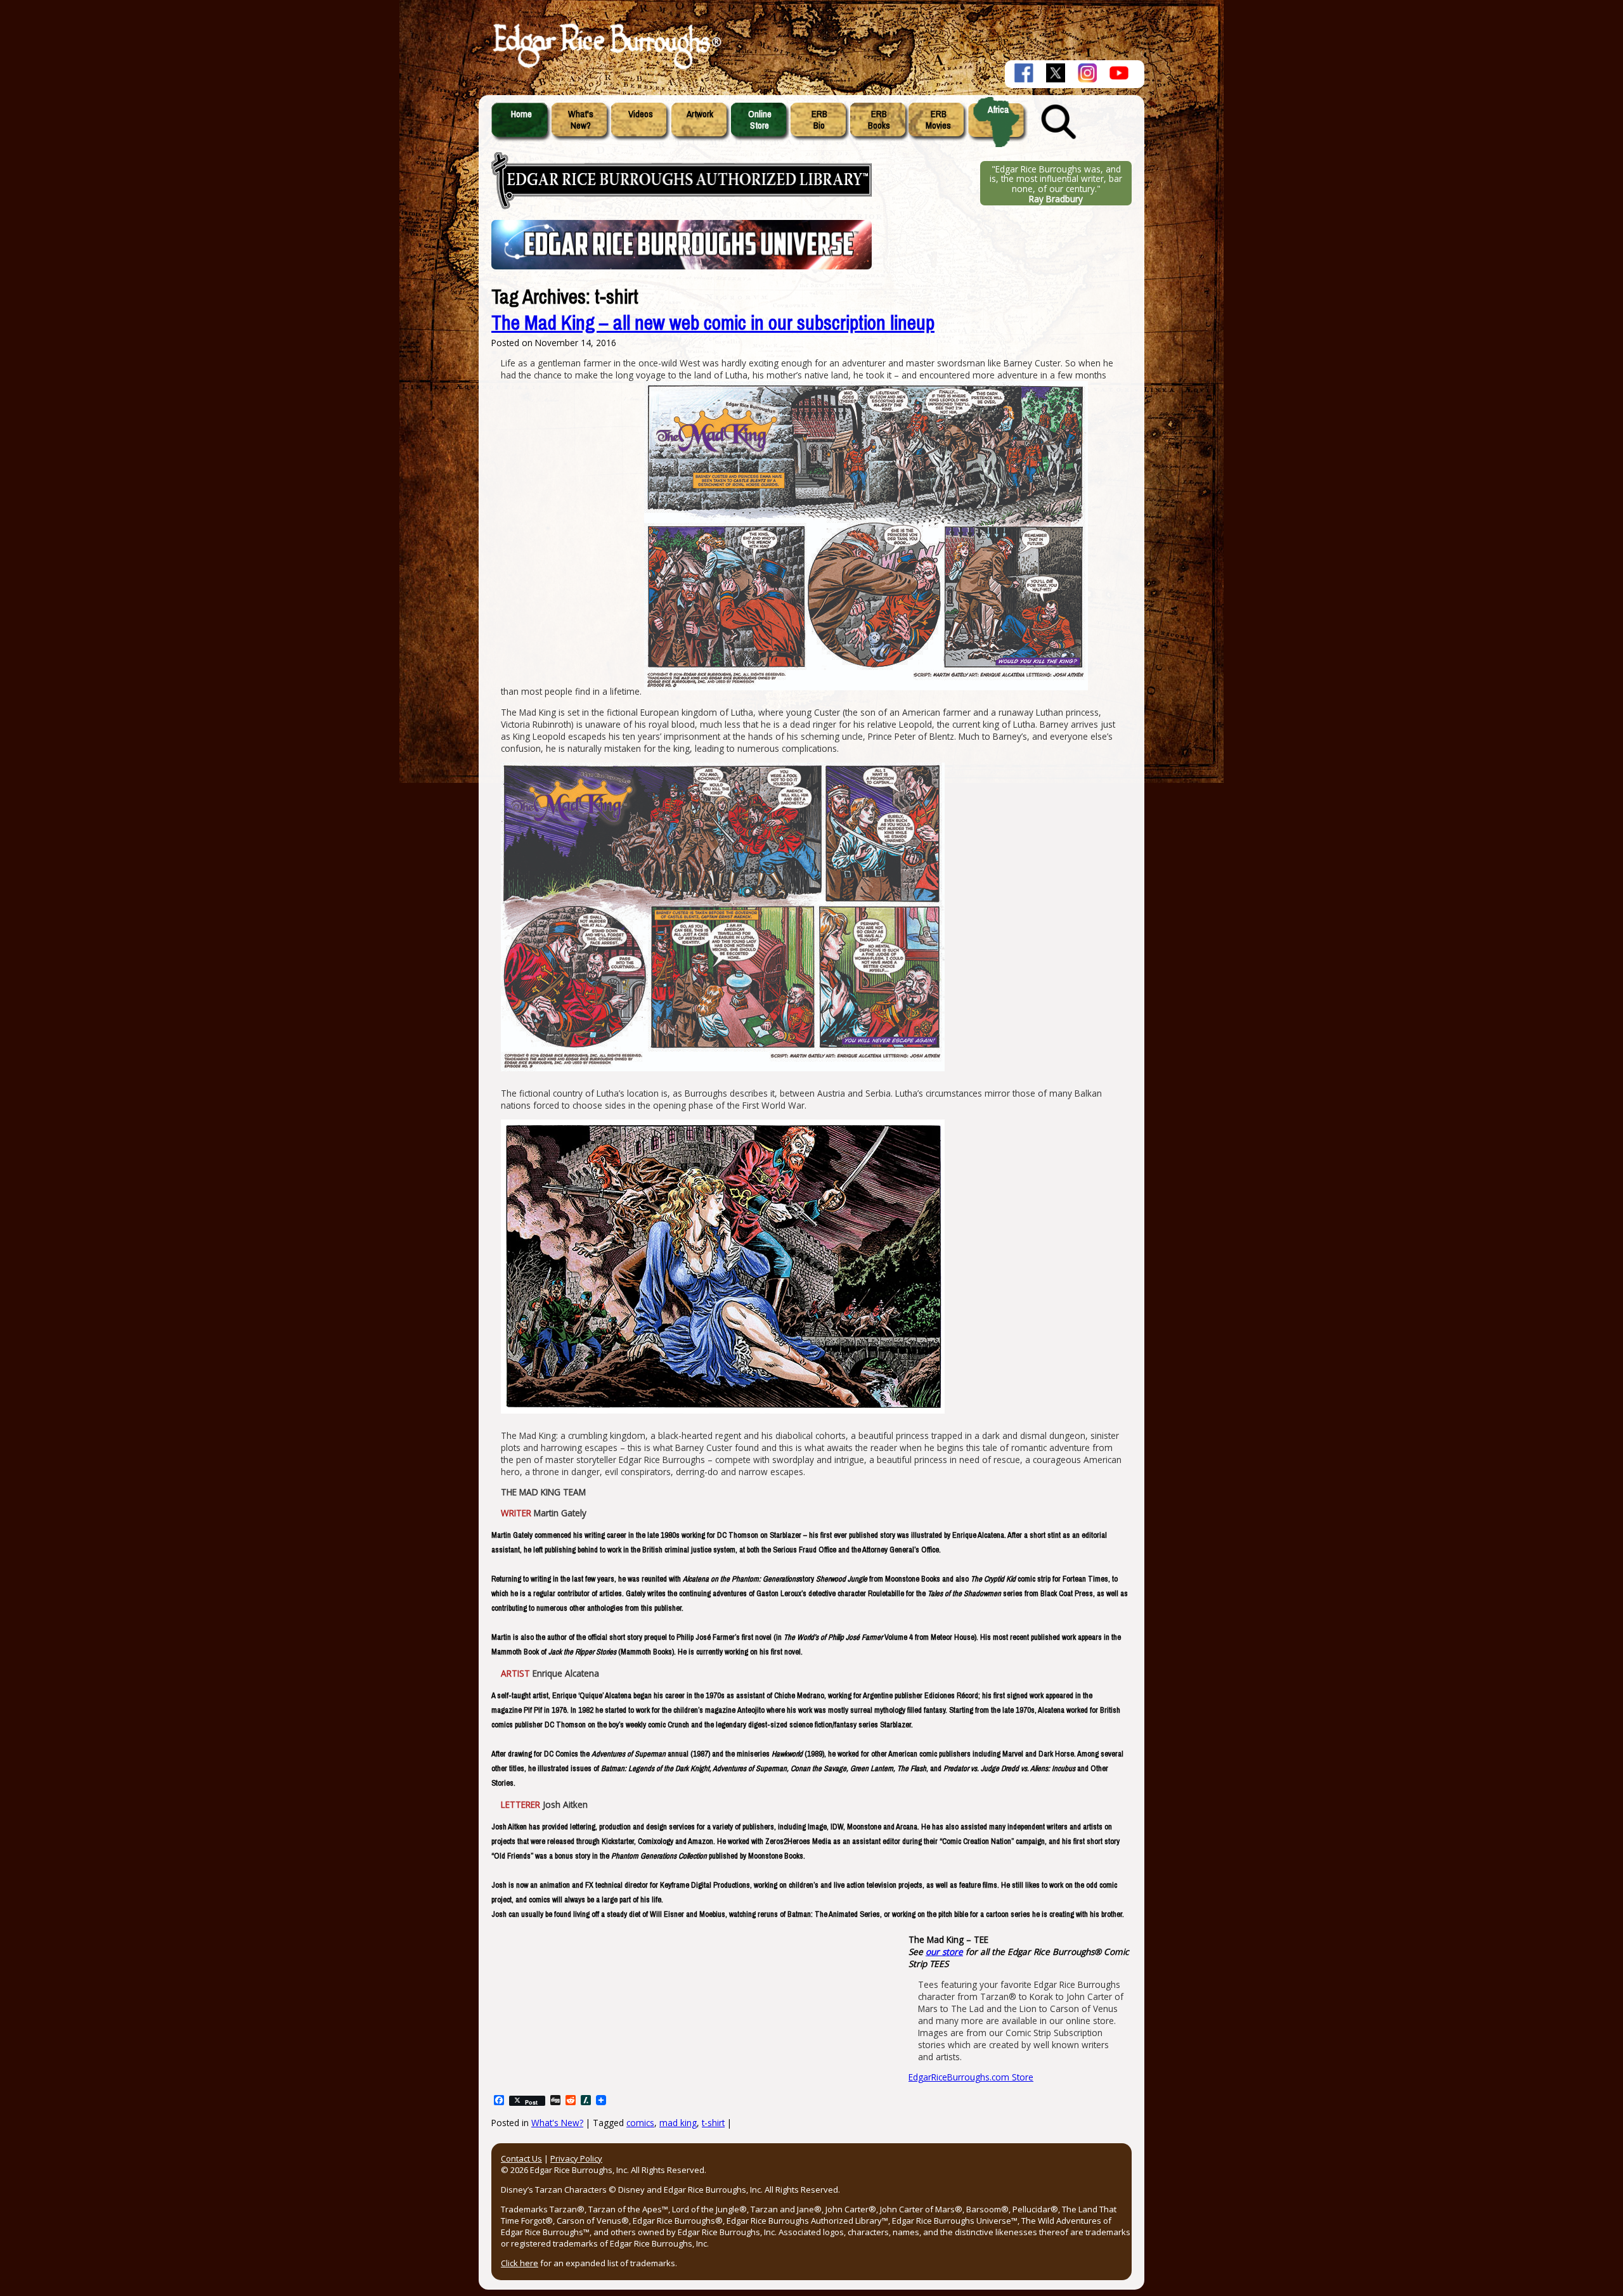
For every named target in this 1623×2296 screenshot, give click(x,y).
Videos (641, 114)
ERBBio (819, 120)
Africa (998, 110)
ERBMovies (938, 120)
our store (944, 1951)
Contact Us (521, 2158)
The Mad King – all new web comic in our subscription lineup (713, 323)
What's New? (557, 2123)
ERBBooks (879, 120)
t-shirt (713, 2123)
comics (640, 2123)
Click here (520, 2263)
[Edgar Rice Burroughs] (605, 68)
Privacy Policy (576, 2158)
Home (521, 114)
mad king (678, 2123)
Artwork (700, 114)
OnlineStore (760, 120)
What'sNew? (581, 120)
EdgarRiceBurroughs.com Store (971, 2077)
